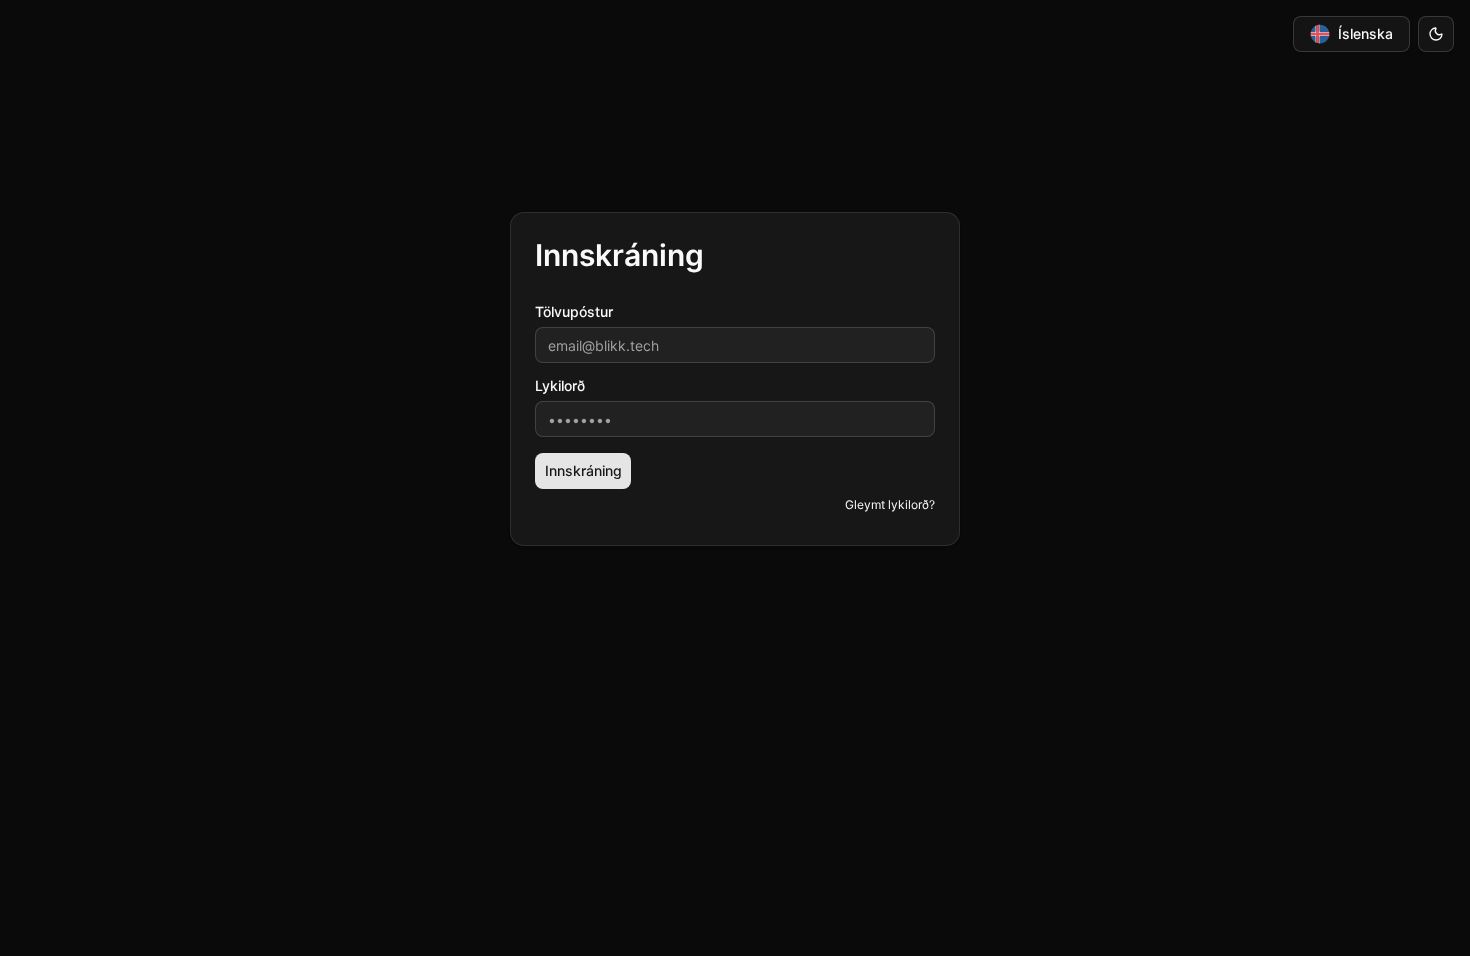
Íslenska (1365, 33)
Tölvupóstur (574, 312)
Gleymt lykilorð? (890, 504)
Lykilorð (560, 386)
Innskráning (583, 470)
